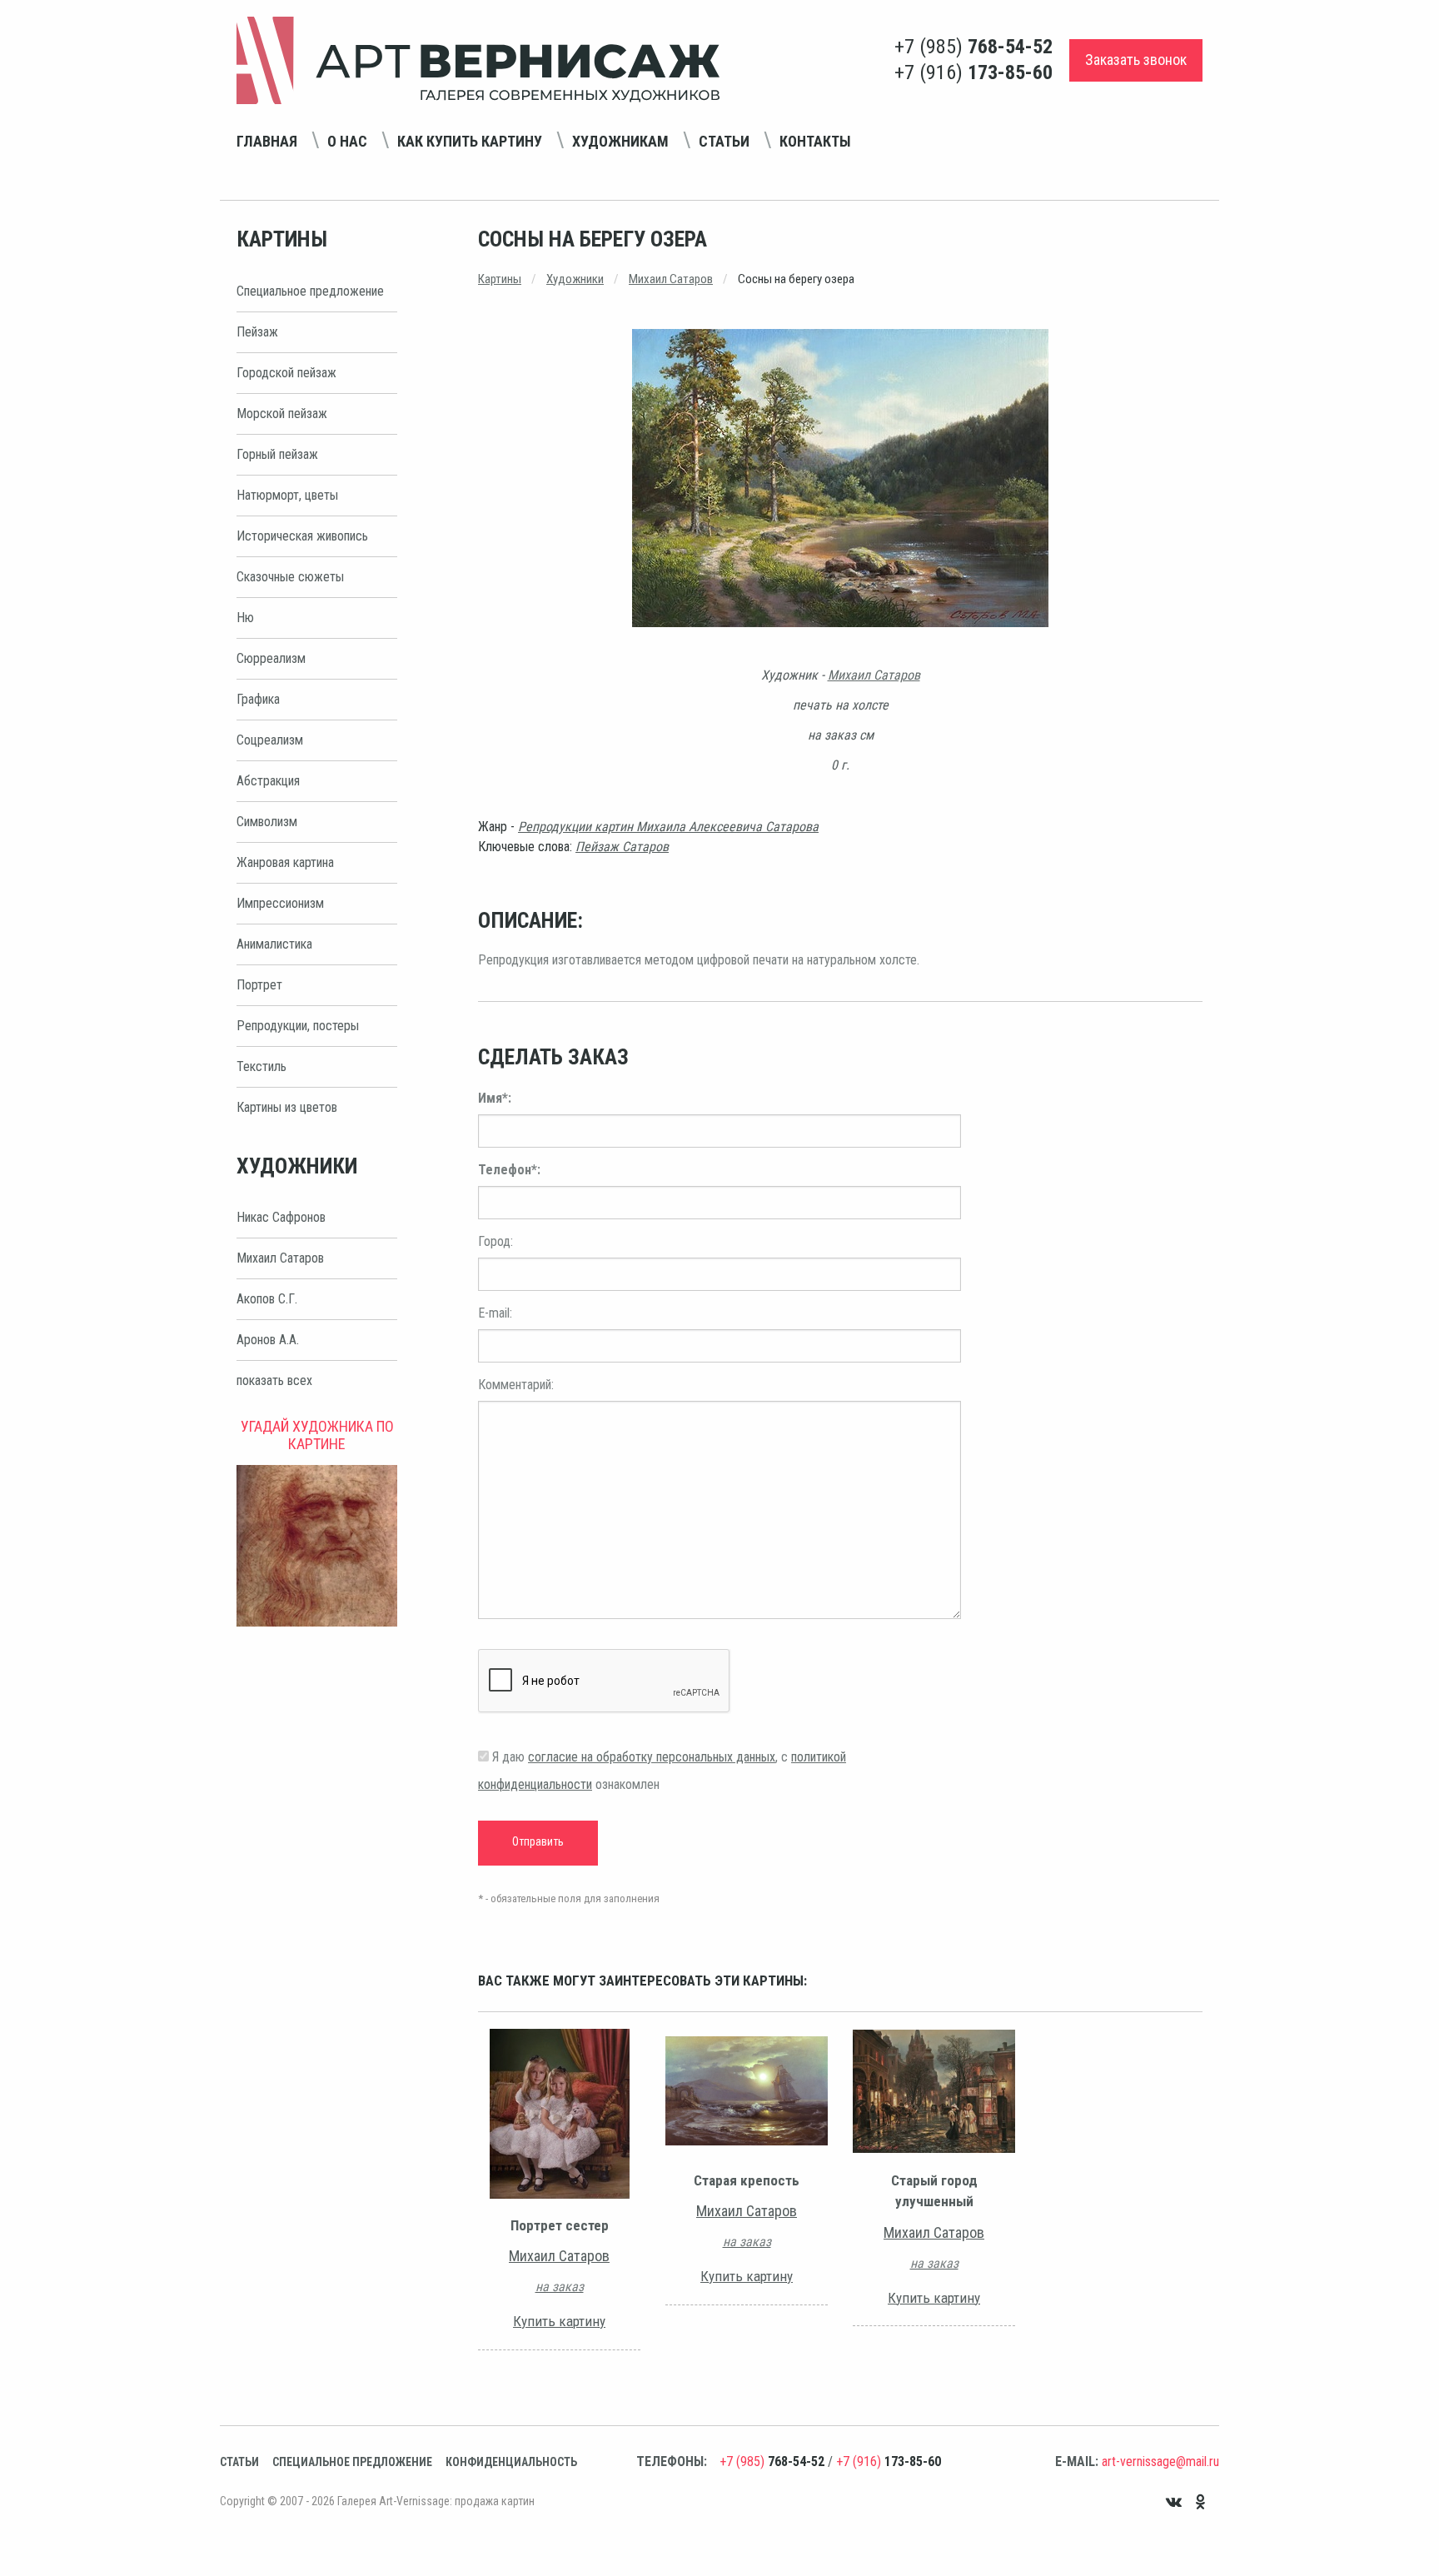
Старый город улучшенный (934, 2191)
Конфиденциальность (511, 2462)
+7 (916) (973, 72)
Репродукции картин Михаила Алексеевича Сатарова (668, 827)
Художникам (620, 141)
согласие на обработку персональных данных (652, 1757)
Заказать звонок (1136, 60)
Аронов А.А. (268, 1340)
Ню (245, 618)
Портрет (259, 985)
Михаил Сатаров (280, 1258)
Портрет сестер (560, 2225)
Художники (575, 279)
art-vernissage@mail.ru (1160, 2461)
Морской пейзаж (282, 414)
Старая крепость (747, 2180)
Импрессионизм (280, 903)
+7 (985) (973, 47)
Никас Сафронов (281, 1217)
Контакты (815, 141)
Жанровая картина (285, 862)
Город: (495, 1241)
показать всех (274, 1380)
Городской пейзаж (286, 373)
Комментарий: (516, 1385)
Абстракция (268, 781)
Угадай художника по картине (317, 1435)
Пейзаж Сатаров (622, 847)
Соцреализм (270, 740)
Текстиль (261, 1066)
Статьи (724, 141)
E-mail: (495, 1313)
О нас (347, 141)
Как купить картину (470, 141)
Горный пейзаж (277, 454)
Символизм (267, 822)
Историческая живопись (302, 536)
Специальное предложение (310, 291)
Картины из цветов (287, 1107)
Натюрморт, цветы (287, 495)
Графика (258, 699)
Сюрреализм (271, 658)
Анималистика (274, 944)
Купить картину (559, 2321)
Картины (500, 279)
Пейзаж (257, 332)
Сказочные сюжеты (290, 577)
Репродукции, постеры (298, 1026)
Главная (267, 141)
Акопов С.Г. (267, 1299)
